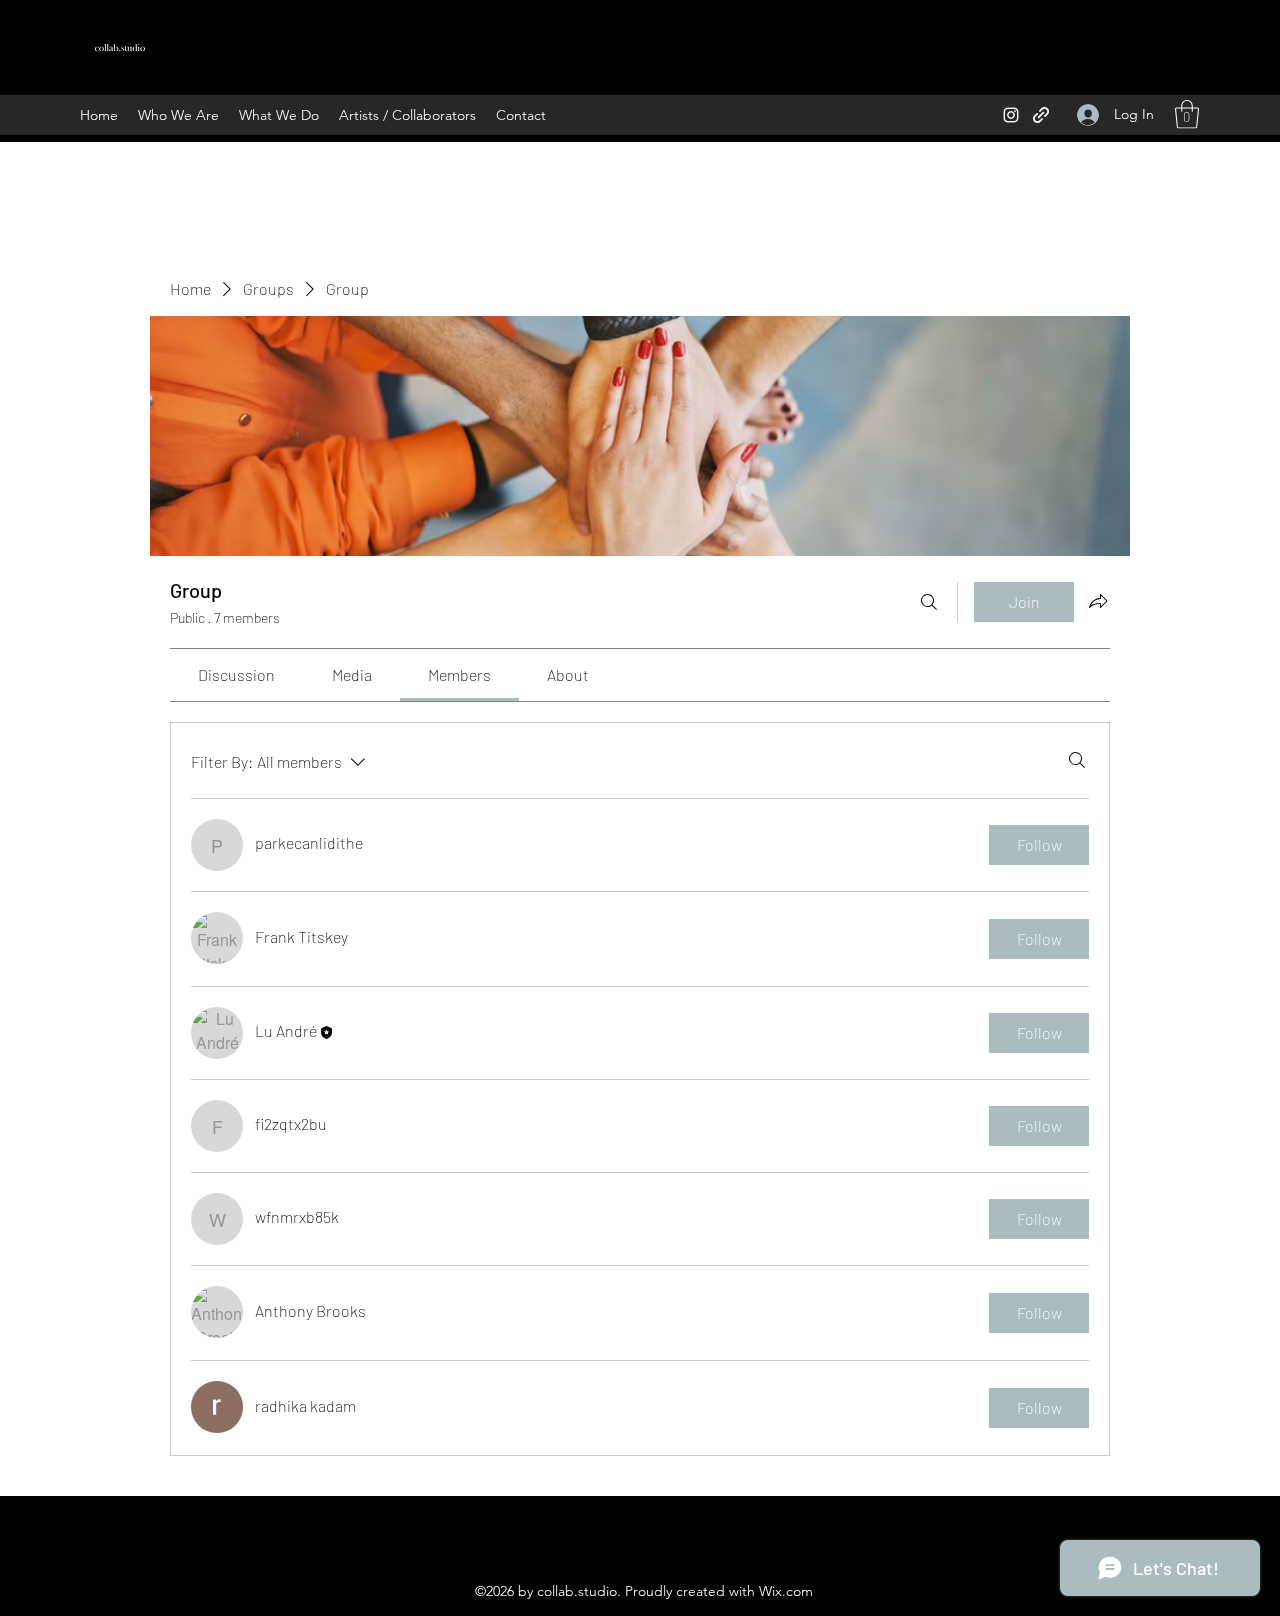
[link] (236, 674)
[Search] (929, 602)
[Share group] (1098, 601)
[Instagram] (1011, 115)
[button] (1187, 114)
